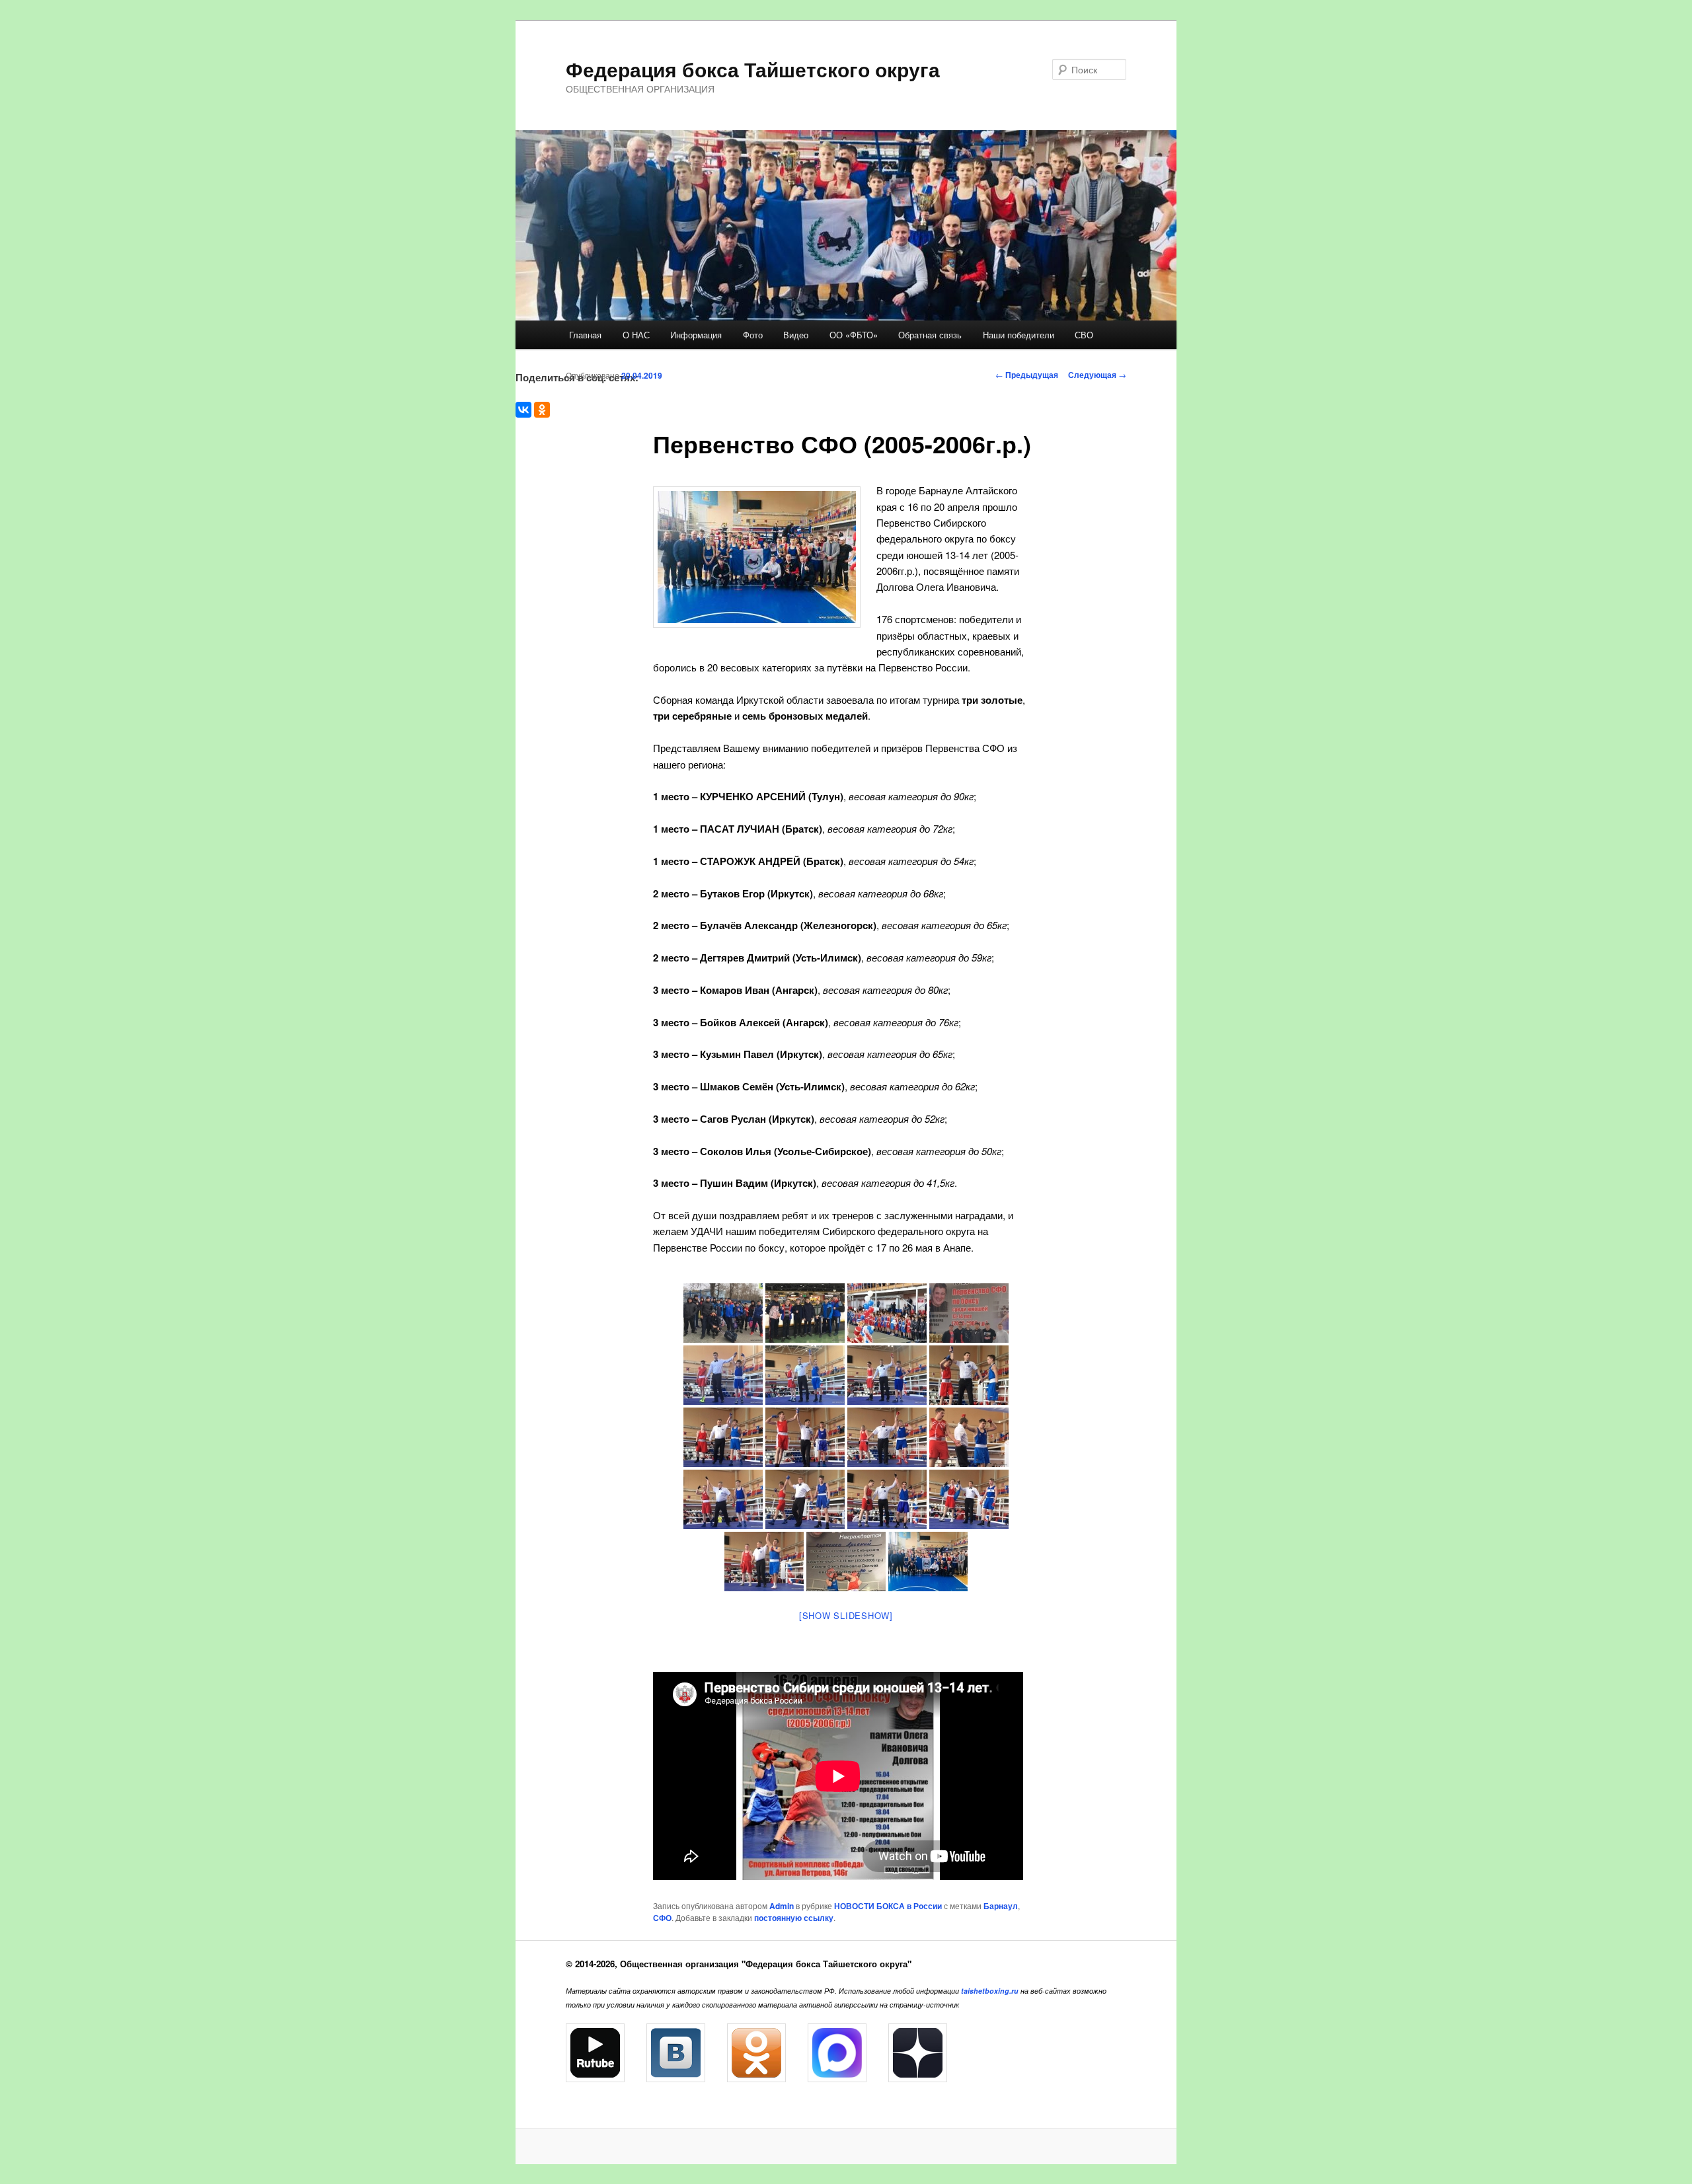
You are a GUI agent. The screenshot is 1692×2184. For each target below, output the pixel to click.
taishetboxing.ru (990, 1991)
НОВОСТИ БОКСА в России (888, 1906)
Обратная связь (930, 335)
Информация (696, 335)
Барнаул (1001, 1906)
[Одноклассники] (542, 410)
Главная (585, 335)
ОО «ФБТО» (854, 335)
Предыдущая (1027, 375)
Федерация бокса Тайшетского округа (753, 69)
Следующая (1097, 375)
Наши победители (1019, 335)
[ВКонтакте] (523, 410)
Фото (753, 335)
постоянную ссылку (794, 1918)
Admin (782, 1906)
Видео (796, 335)
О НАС (636, 335)
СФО (662, 1918)
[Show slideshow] (846, 1615)
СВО (1084, 335)
